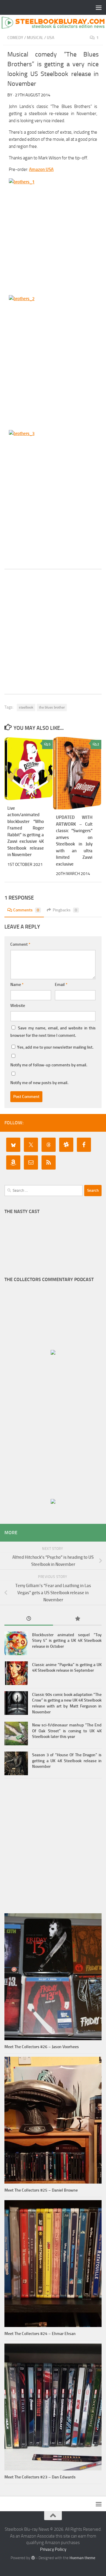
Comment (20, 944)
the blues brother (52, 707)
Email (61, 985)
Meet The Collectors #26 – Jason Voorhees (42, 2047)
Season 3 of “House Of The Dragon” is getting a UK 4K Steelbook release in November (67, 1761)
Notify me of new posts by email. (39, 1083)
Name (17, 985)
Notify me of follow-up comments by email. (49, 1065)
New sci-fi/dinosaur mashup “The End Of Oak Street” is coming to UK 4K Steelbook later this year (67, 1731)
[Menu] (99, 7)
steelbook (26, 707)
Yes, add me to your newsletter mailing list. (55, 1047)
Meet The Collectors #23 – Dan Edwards (40, 2477)
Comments (26, 910)
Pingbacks (65, 910)
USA (50, 38)
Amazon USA (41, 169)
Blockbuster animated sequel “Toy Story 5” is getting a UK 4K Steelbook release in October (67, 1641)
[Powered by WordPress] (33, 2558)
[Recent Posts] (29, 1619)
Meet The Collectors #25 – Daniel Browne (41, 2190)
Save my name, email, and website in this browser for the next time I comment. (53, 1032)
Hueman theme (82, 2558)
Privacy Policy (53, 2549)
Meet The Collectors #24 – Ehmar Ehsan (40, 2334)
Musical (35, 38)
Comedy (15, 38)
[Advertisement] (53, 632)
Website (18, 1006)
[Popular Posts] (77, 1619)
